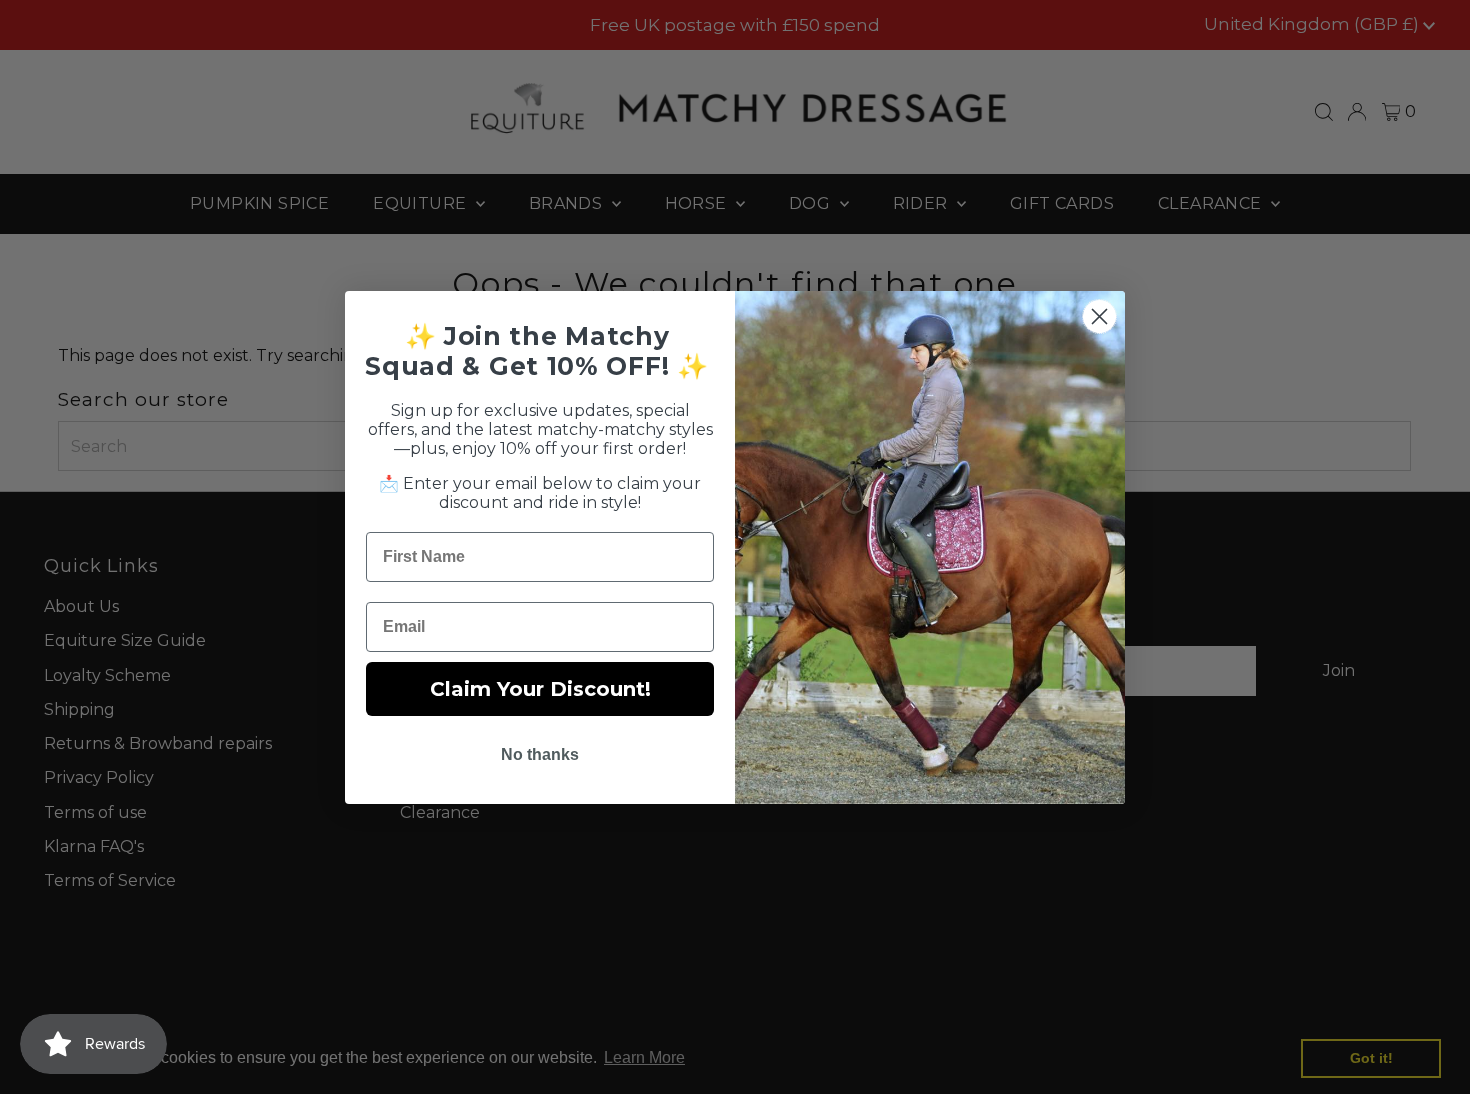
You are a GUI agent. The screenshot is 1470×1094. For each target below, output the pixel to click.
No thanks (540, 754)
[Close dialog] (1099, 316)
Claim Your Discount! (540, 689)
